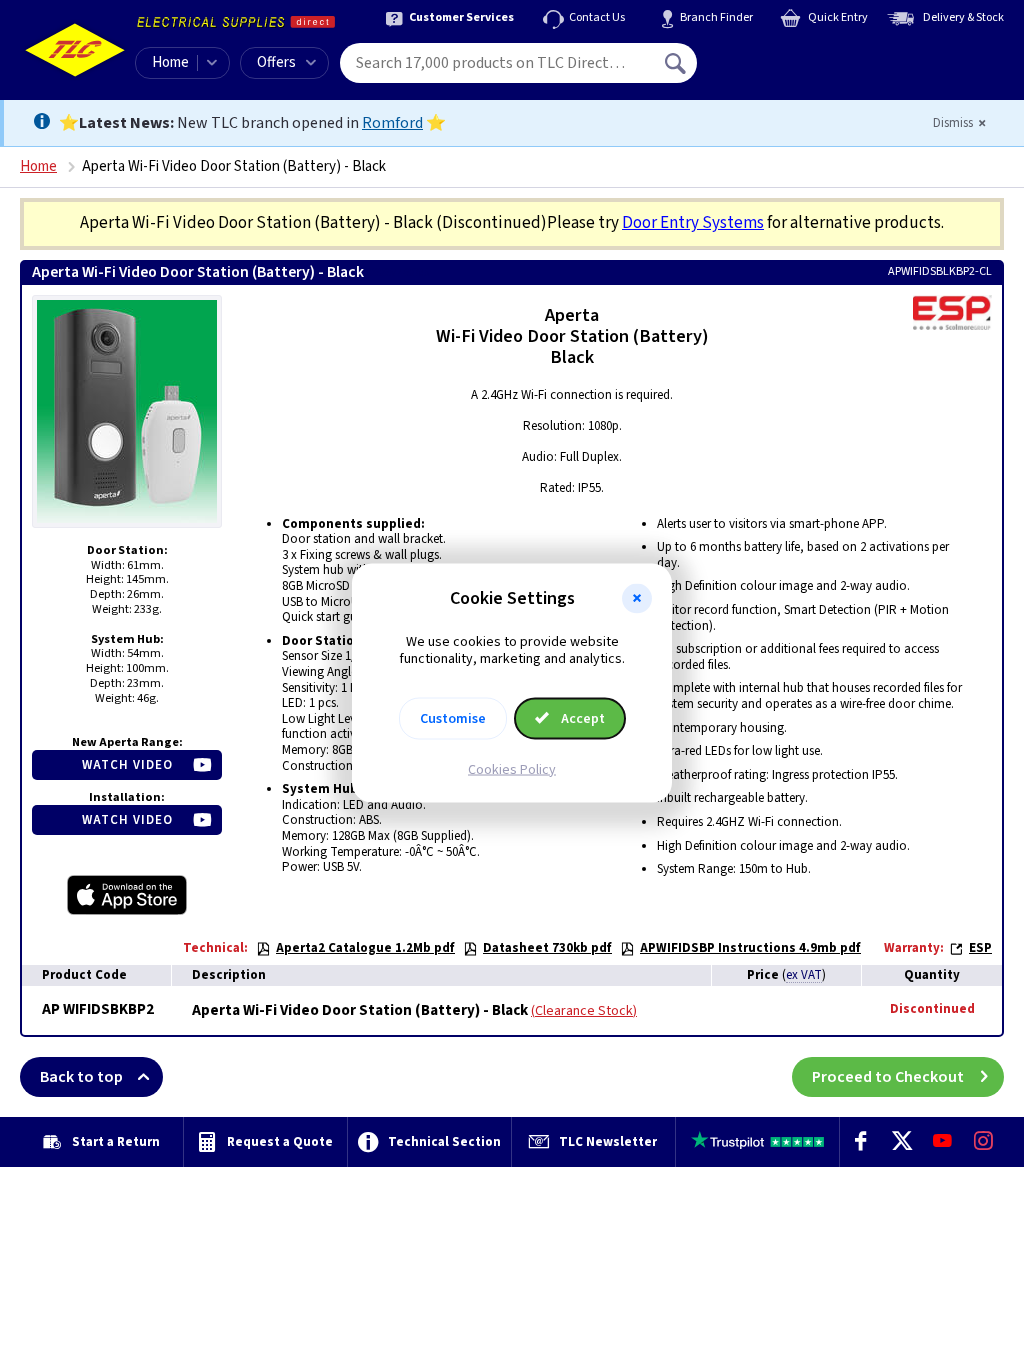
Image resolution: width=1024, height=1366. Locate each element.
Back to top (81, 1077)
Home (170, 62)
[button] (637, 599)
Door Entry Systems (693, 223)
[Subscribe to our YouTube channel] (942, 1142)
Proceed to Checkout (888, 1077)
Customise (453, 718)
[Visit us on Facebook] (860, 1142)
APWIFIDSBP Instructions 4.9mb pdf (750, 948)
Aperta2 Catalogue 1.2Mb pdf (365, 948)
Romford (392, 123)
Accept (581, 718)
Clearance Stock (584, 1011)
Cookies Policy (512, 769)
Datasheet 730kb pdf (547, 948)
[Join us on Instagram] (983, 1142)
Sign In (803, 56)
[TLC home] (75, 50)
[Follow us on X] (901, 1142)
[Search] (677, 63)
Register (788, 70)
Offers (276, 62)
